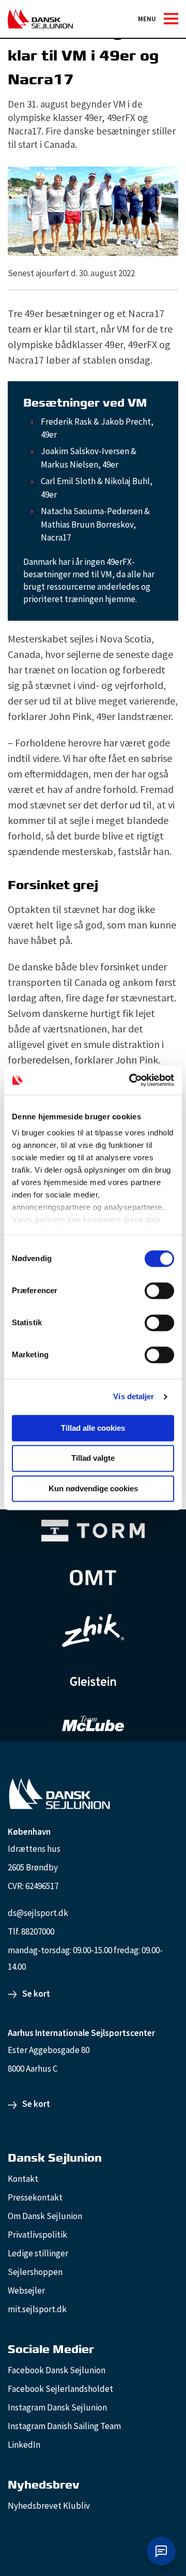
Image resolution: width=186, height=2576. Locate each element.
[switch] (159, 1291)
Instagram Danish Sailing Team (64, 2426)
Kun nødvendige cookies (93, 1488)
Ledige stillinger (38, 2253)
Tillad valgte (93, 1458)
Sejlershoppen (35, 2272)
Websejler (26, 2290)
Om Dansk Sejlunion (45, 2216)
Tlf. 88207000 (31, 1931)
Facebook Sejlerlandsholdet (60, 2389)
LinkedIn (24, 2445)
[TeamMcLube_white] (93, 1724)
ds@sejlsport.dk (38, 1913)
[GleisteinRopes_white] (93, 1681)
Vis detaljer (134, 1396)
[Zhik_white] (93, 1630)
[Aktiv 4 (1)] (93, 1578)
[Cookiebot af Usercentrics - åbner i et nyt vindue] (131, 1080)
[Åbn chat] (161, 2551)
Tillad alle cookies (93, 1428)
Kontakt (23, 2179)
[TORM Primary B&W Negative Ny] (93, 1531)
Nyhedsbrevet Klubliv (49, 2506)
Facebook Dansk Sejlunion (57, 2370)
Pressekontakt (35, 2197)
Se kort (36, 1994)
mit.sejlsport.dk (37, 2309)
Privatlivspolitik (37, 2235)
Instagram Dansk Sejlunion (57, 2407)
